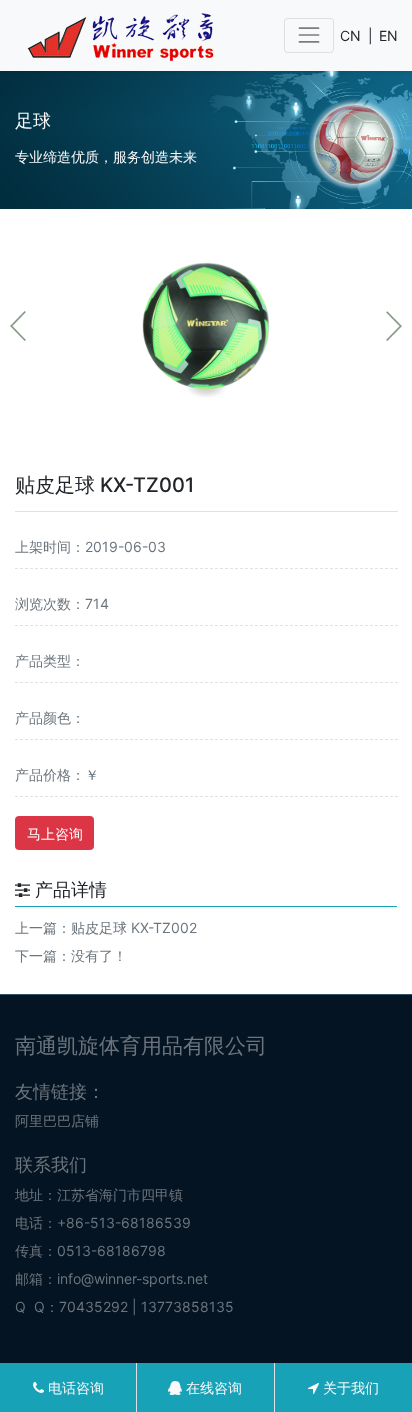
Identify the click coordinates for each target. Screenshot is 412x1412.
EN (388, 35)
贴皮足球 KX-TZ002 (134, 927)
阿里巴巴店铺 (57, 1120)
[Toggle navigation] (308, 35)
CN (350, 35)
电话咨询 (74, 1387)
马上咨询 (55, 833)
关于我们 (349, 1387)
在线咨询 (212, 1387)
